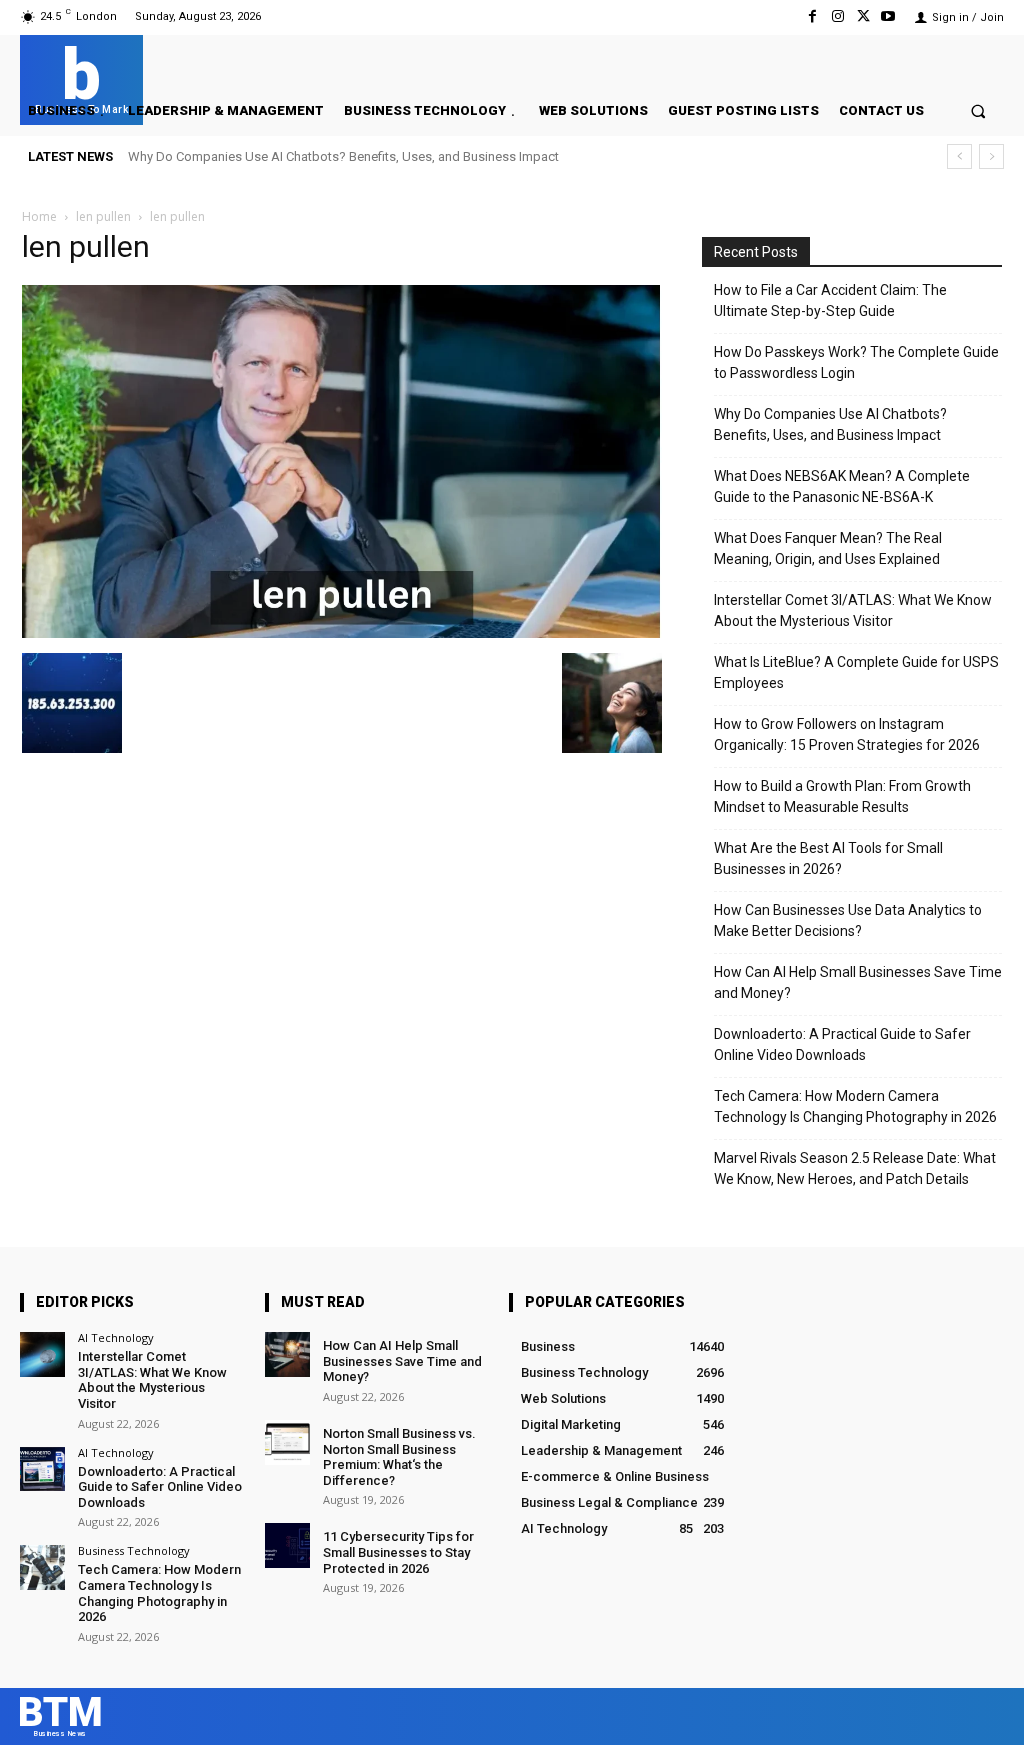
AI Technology (116, 1337)
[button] (978, 110)
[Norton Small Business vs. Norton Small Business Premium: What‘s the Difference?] (287, 1442)
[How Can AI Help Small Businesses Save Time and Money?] (287, 1354)
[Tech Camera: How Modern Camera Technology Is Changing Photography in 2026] (42, 1567)
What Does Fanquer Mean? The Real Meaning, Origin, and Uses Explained (828, 548)
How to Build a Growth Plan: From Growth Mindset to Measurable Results (842, 796)
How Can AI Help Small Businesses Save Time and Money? (858, 982)
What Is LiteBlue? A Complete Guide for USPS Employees (856, 672)
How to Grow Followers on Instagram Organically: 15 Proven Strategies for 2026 (847, 734)
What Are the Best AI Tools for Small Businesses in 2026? (828, 858)
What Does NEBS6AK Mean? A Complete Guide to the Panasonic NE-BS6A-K (842, 486)
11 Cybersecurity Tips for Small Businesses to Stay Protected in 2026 (398, 1552)
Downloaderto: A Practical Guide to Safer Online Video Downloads (842, 1044)
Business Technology (134, 1550)
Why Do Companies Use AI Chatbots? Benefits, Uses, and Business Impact (343, 156)
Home (39, 216)
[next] (991, 156)
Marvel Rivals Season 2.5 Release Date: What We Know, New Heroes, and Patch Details (855, 1168)
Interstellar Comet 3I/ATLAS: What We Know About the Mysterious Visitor (853, 610)
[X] (863, 16)
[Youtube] (888, 16)
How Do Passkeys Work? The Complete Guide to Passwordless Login (856, 362)
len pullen (103, 216)
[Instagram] (837, 16)
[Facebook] (812, 16)
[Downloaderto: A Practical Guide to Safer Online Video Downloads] (42, 1469)
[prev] (959, 156)
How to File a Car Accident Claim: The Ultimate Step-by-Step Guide (830, 300)
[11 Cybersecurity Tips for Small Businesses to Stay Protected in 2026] (287, 1545)
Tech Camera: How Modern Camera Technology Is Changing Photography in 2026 (855, 1106)
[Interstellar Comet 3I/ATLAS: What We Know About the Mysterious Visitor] (42, 1354)
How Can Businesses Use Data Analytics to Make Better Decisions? (848, 920)
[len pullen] (342, 632)
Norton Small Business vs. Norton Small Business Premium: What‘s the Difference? (399, 1457)
